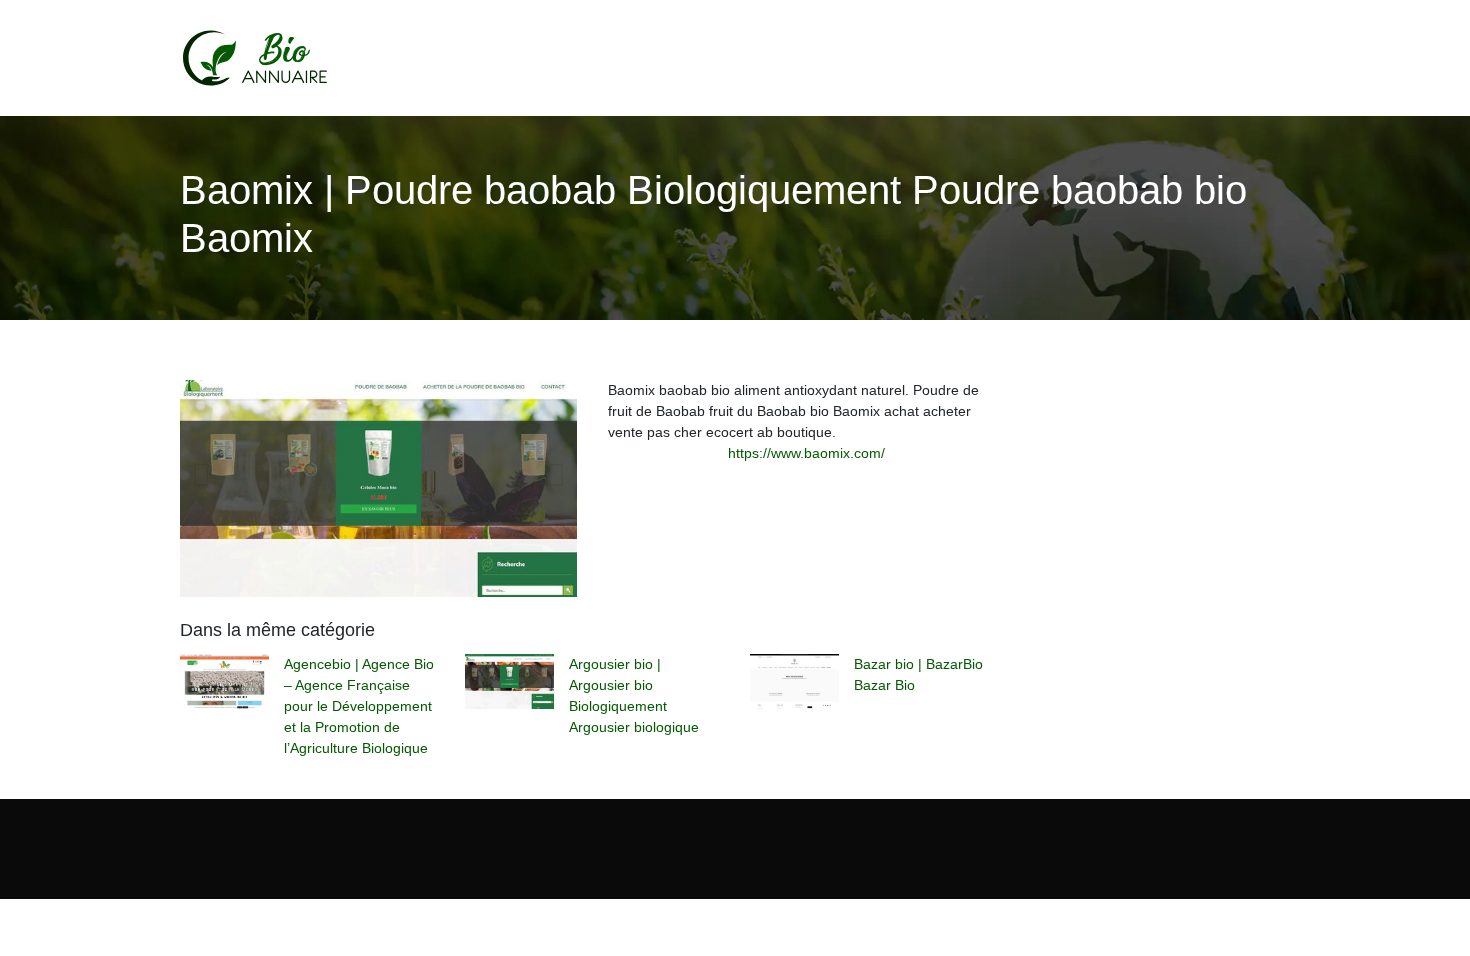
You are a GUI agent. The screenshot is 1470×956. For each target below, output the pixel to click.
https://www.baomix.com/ (806, 453)
